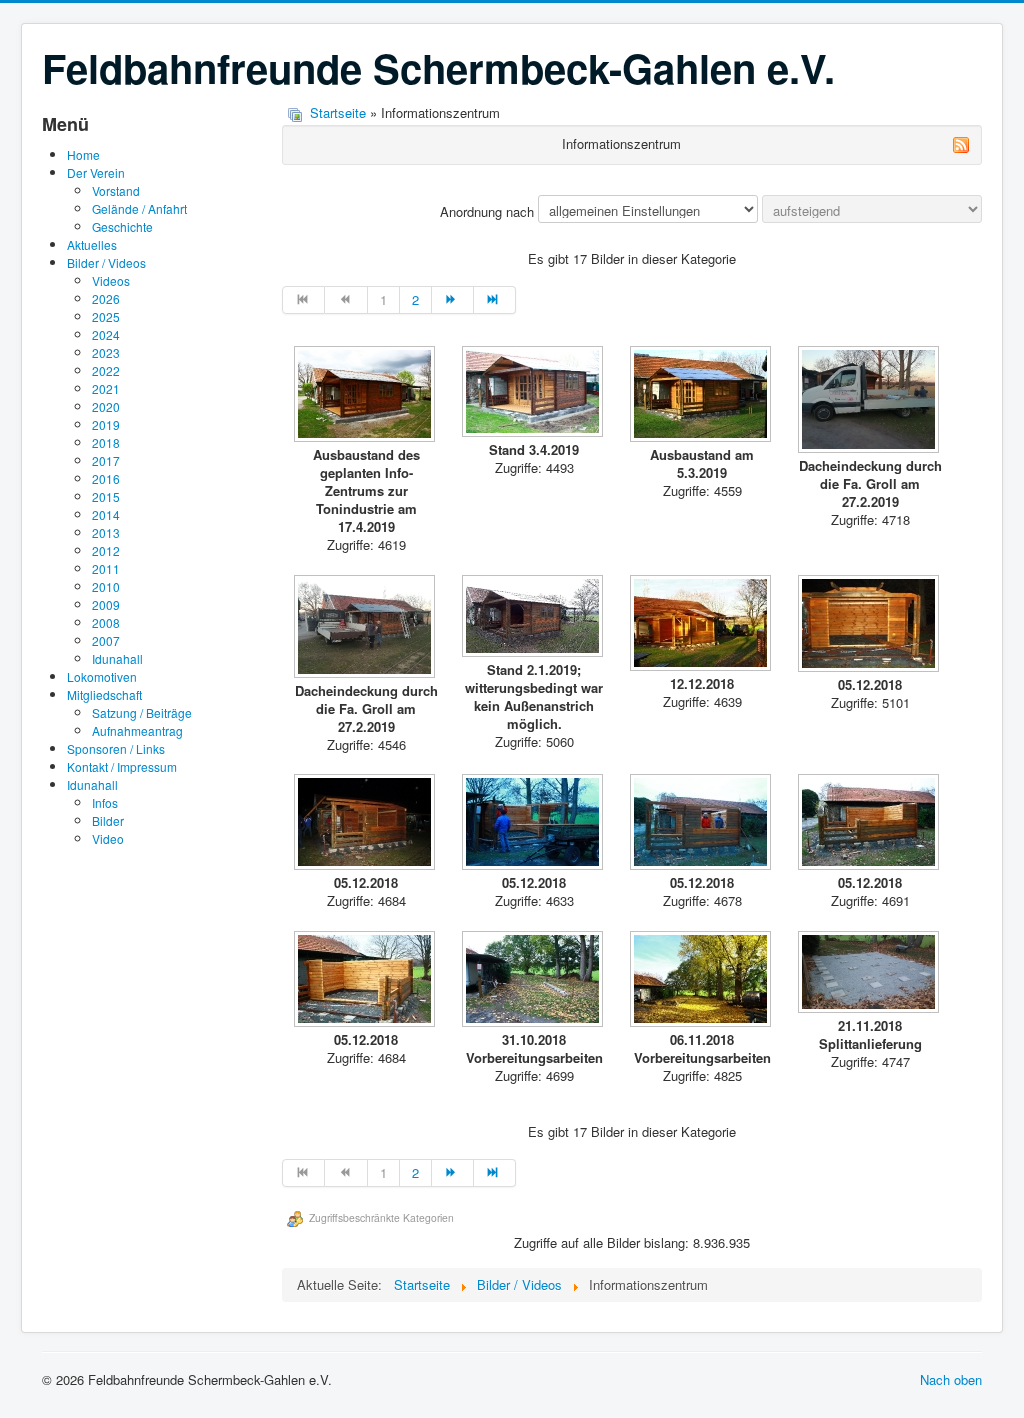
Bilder (108, 820)
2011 (106, 568)
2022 (106, 370)
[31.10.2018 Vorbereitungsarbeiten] (534, 981)
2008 (106, 622)
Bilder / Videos (106, 262)
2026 (106, 298)
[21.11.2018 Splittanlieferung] (870, 974)
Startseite (338, 112)
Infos (105, 802)
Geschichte (122, 226)
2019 (106, 424)
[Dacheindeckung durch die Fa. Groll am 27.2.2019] (870, 401)
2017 (106, 460)
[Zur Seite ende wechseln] (495, 300)
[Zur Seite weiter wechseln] (453, 300)
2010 (106, 586)
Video (108, 838)
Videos (111, 280)
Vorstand (116, 190)
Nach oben (951, 1379)
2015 (106, 496)
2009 (106, 604)
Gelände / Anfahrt (139, 208)
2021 (106, 388)
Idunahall (117, 658)
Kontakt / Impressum (122, 766)
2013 (106, 532)
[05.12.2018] (870, 625)
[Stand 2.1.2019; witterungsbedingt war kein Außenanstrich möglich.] (534, 618)
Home (83, 154)
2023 (106, 352)
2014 (106, 514)
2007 (106, 640)
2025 (106, 316)
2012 (106, 550)
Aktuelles (92, 244)
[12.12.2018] (702, 625)
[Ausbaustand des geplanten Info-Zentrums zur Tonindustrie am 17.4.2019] (366, 396)
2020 (106, 406)
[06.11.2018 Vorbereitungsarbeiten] (702, 981)
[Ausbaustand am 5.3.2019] (702, 396)
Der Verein (96, 172)
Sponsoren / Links (116, 748)
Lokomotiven (102, 676)
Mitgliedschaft (104, 694)
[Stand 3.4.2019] (534, 393)
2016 (106, 478)
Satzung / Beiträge (142, 712)
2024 (106, 334)
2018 (106, 442)
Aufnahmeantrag (137, 730)
